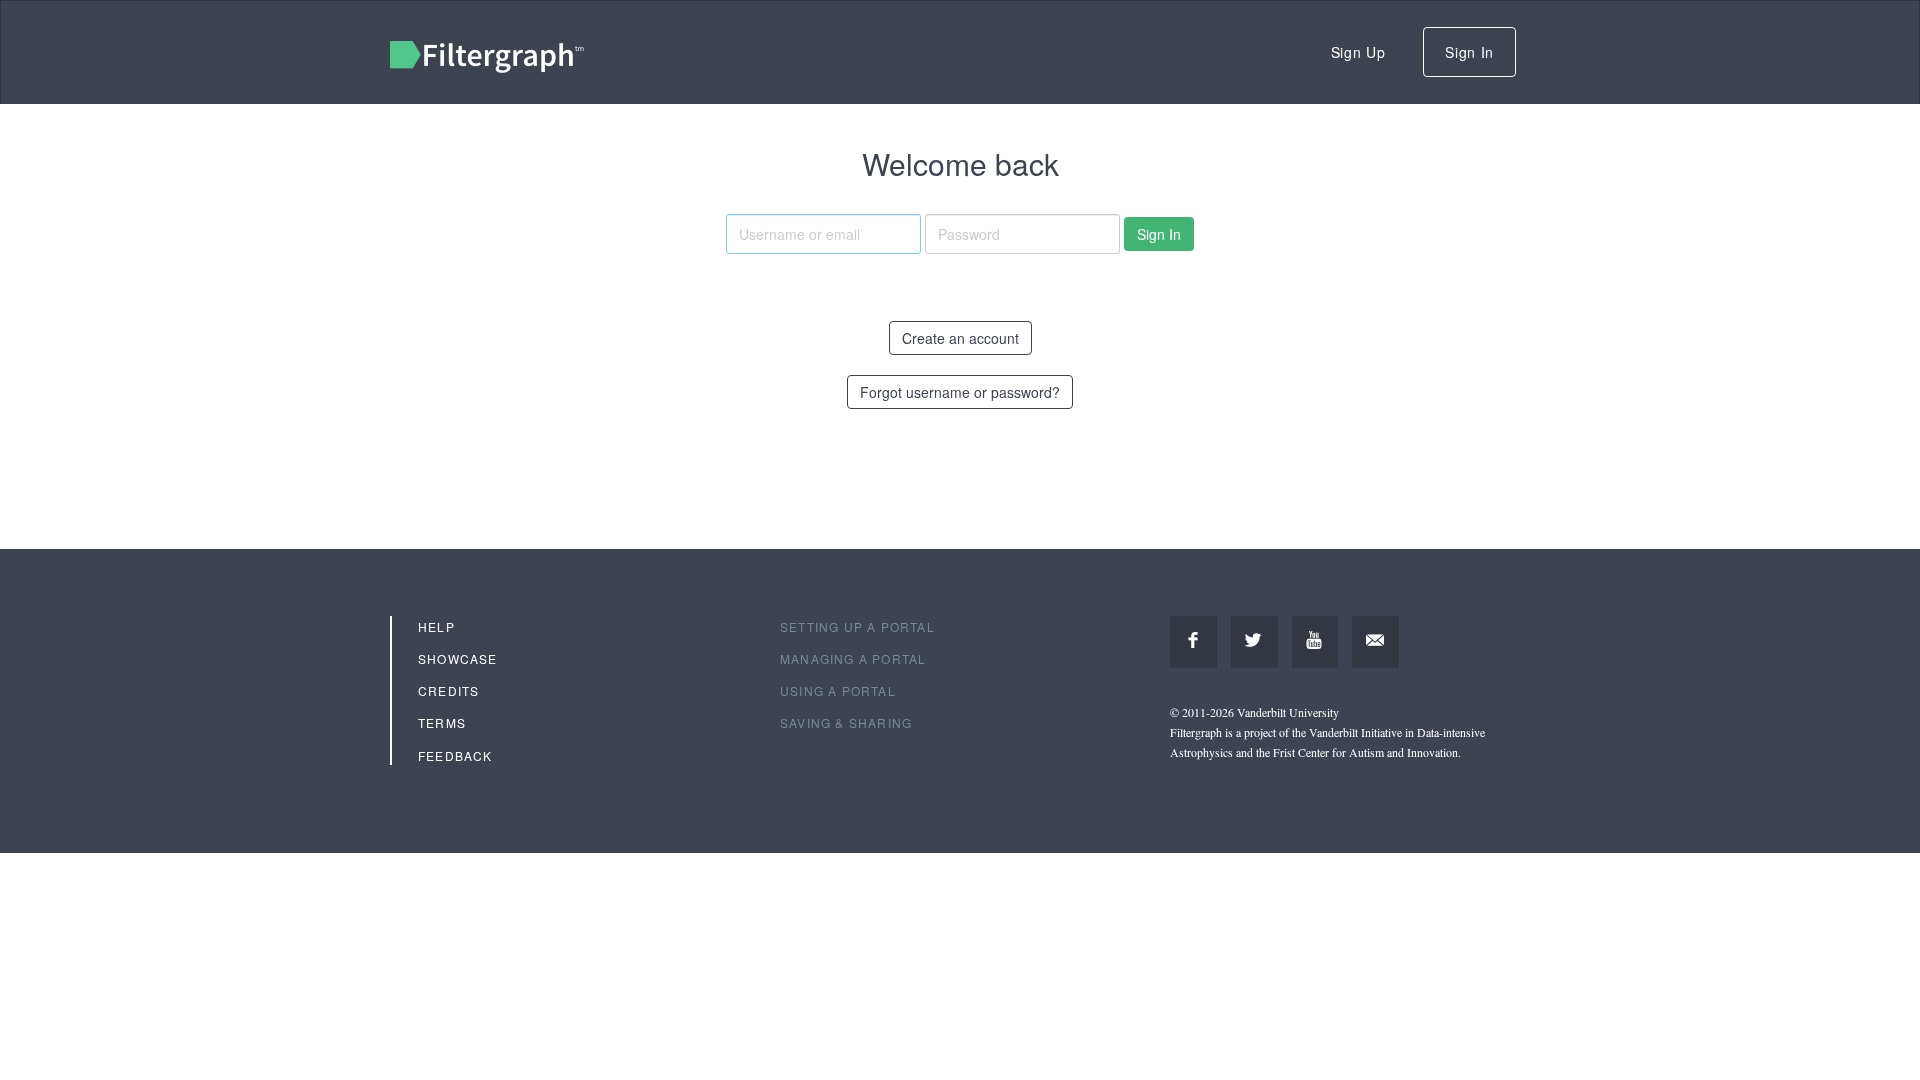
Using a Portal (838, 690)
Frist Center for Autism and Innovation (1365, 752)
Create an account (960, 338)
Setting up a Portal (857, 626)
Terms (442, 722)
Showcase (458, 658)
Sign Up (1358, 52)
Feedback (455, 755)
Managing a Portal (853, 658)
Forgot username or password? (960, 392)
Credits (448, 690)
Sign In (1469, 52)
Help (436, 626)
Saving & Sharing (846, 722)
